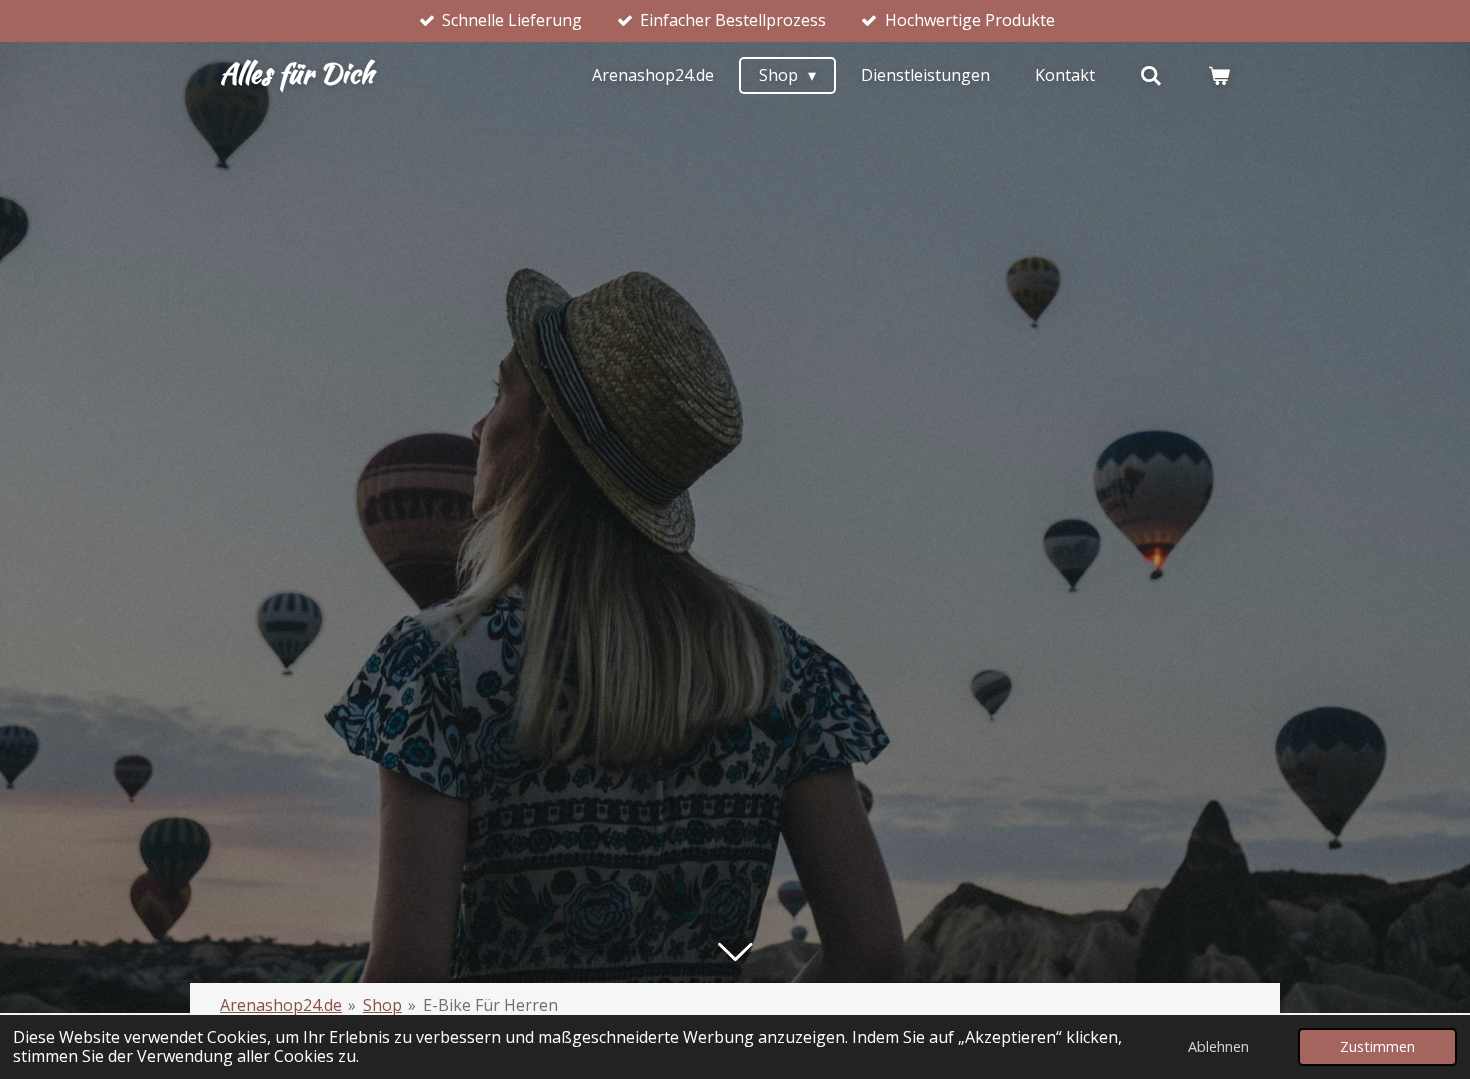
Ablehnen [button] (1218, 1046)
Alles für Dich (296, 73)
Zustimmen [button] (1377, 1046)
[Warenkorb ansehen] (1219, 75)
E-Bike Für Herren (490, 1005)
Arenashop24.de (281, 1005)
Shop (382, 1005)
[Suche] (1151, 75)
